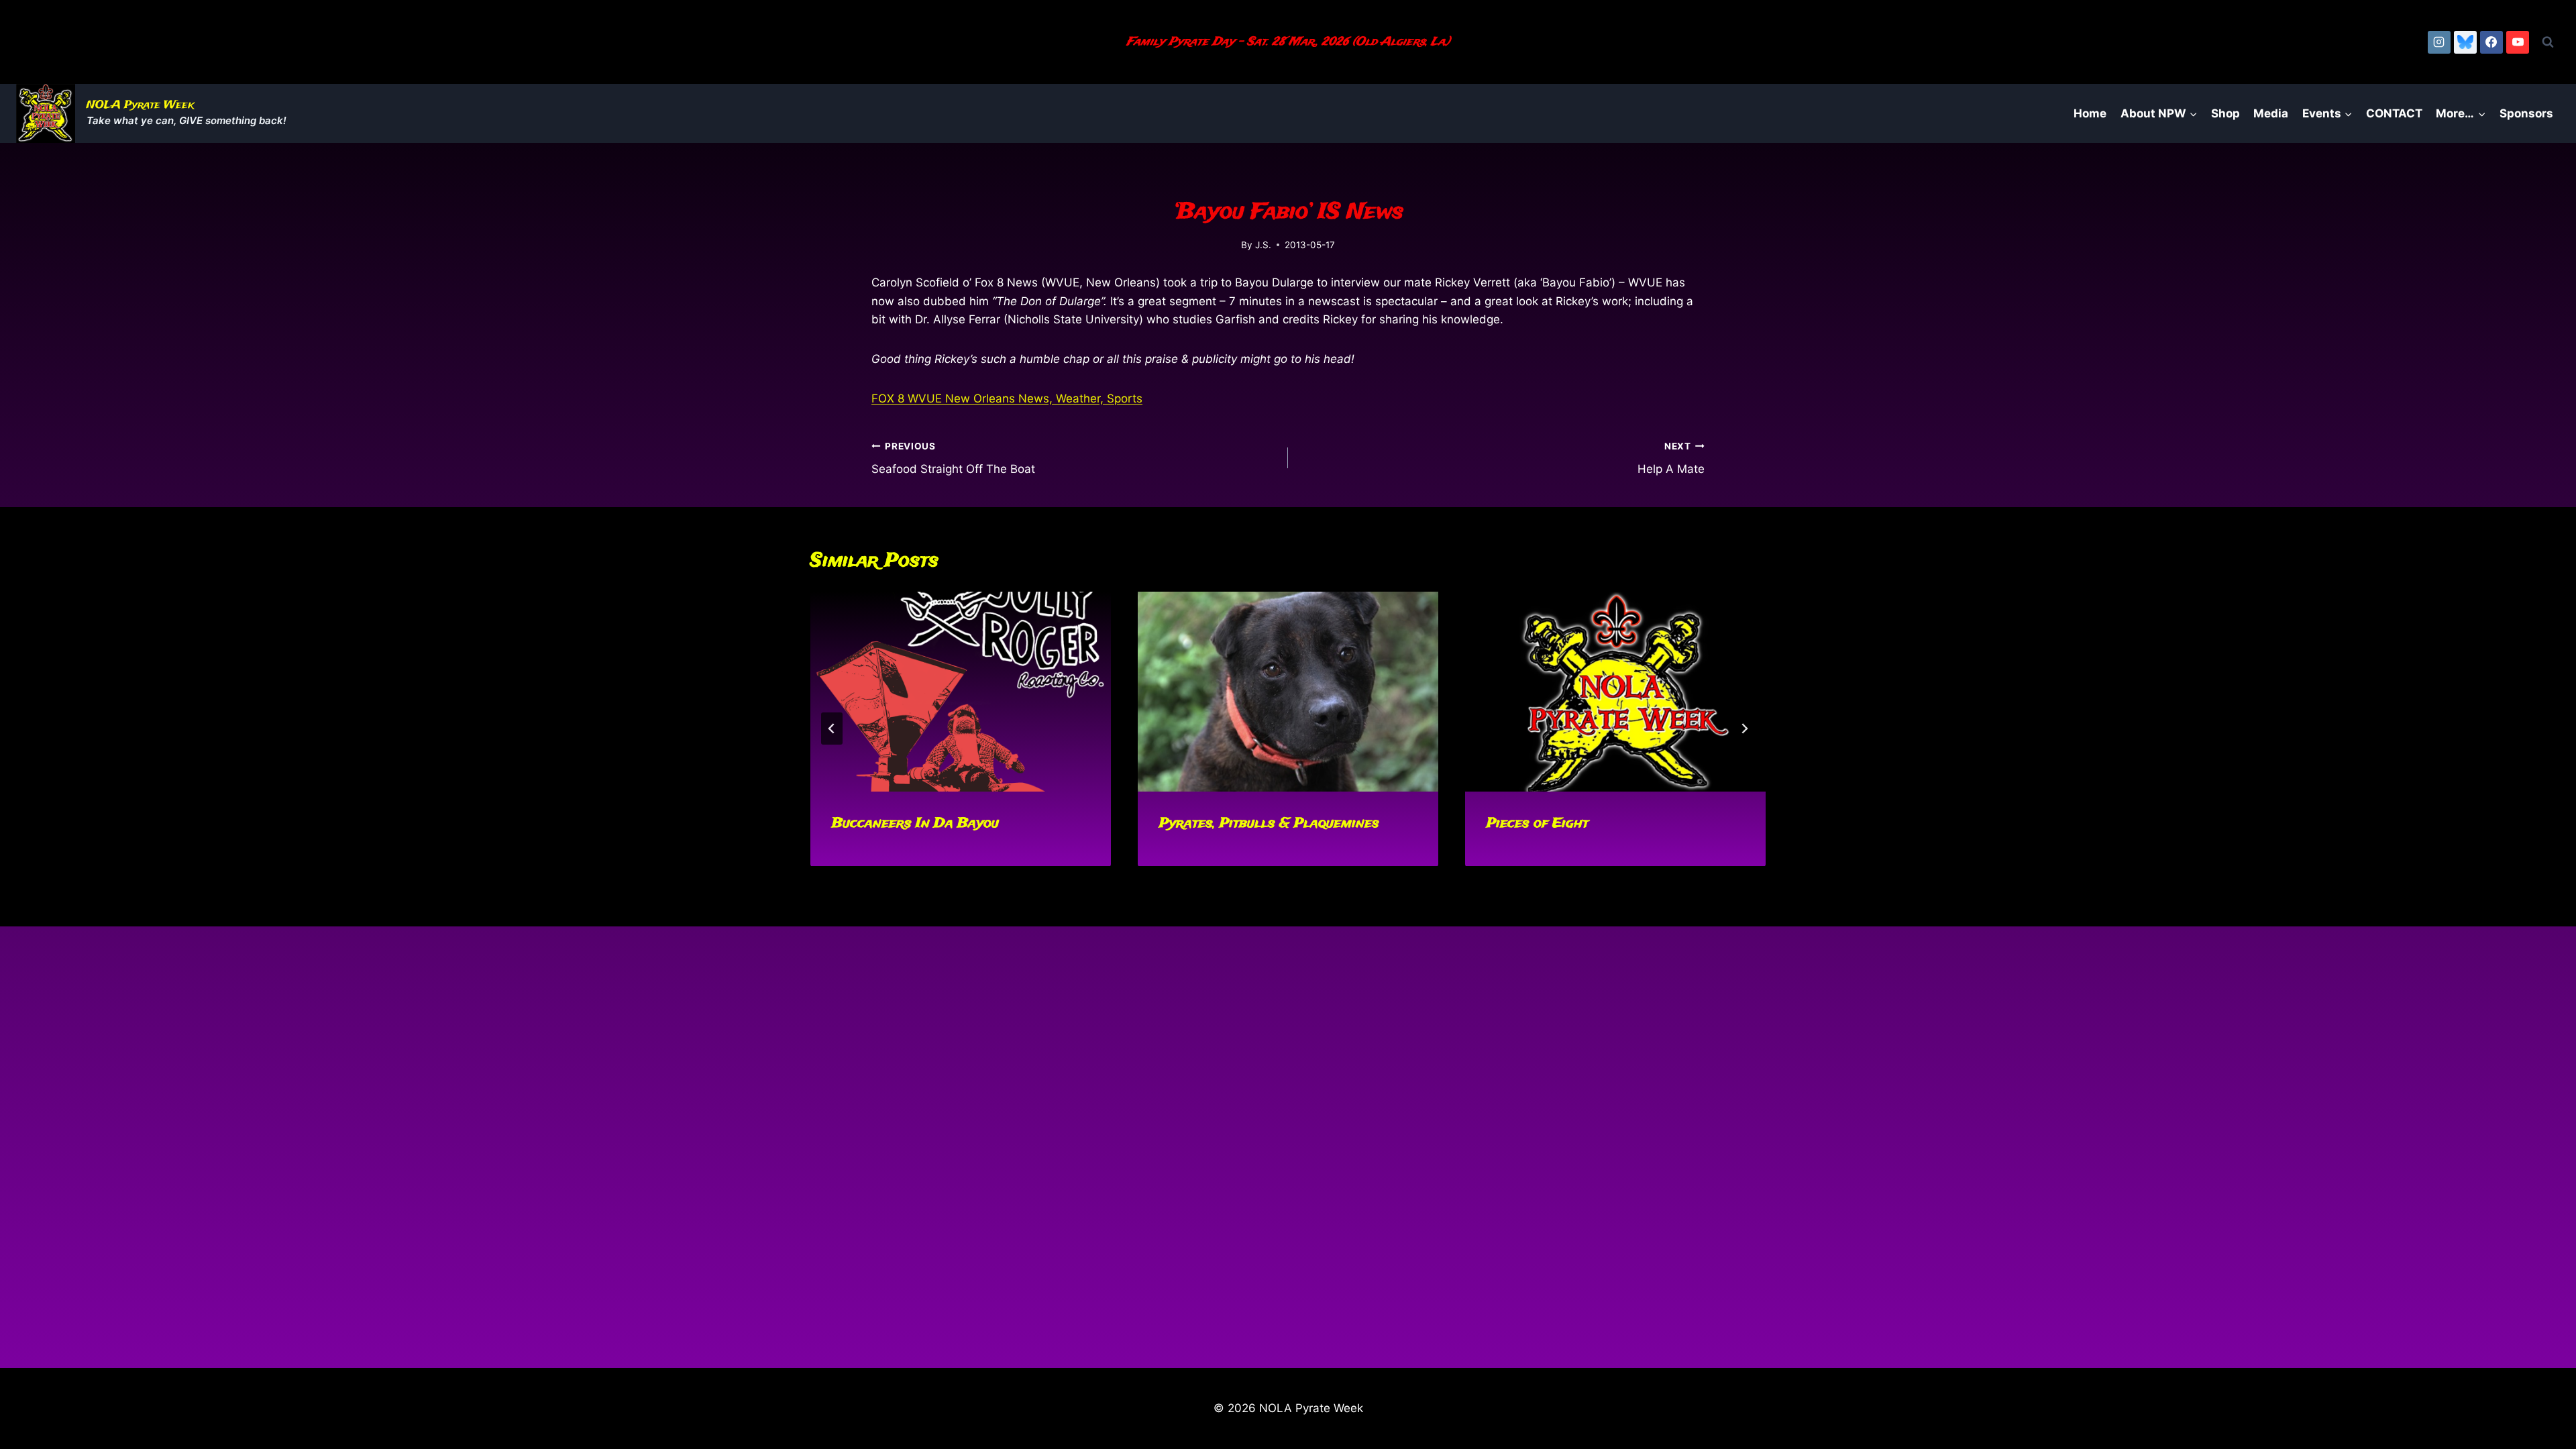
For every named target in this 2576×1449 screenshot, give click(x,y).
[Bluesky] (2465, 42)
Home (2090, 113)
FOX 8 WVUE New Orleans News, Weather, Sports (1007, 398)
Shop (2225, 113)
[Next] (1744, 729)
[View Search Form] (2548, 42)
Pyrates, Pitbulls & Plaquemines (1269, 823)
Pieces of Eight (1538, 823)
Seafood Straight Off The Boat (953, 459)
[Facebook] (2491, 42)
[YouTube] (2518, 42)
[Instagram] (2439, 42)
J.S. (1263, 245)
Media (2271, 113)
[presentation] (961, 692)
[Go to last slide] (832, 729)
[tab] (1261, 877)
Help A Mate (1671, 459)
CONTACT (2394, 113)
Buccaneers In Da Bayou (915, 823)
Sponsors (2526, 113)
